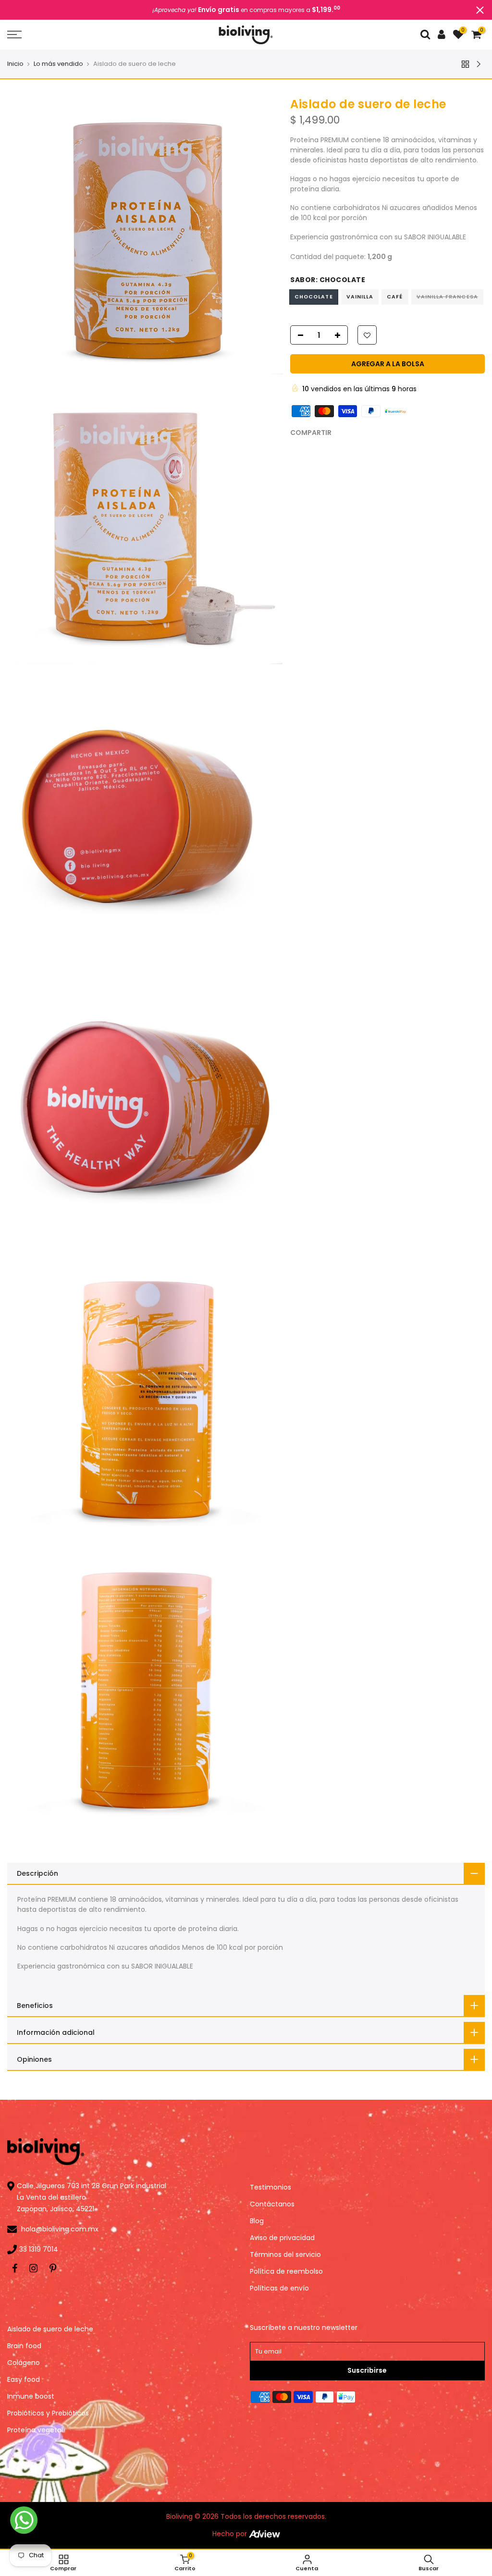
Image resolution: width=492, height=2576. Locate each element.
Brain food (24, 2346)
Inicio (15, 64)
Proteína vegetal (35, 2430)
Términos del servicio (285, 2254)
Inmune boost (31, 2396)
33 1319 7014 (39, 2249)
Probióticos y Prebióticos (48, 2413)
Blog (257, 2221)
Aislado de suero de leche (50, 2329)
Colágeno (24, 2363)
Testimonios (271, 2187)
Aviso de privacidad (282, 2238)
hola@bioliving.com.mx (60, 2229)
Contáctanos (272, 2204)
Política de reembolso (286, 2271)
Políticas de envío (279, 2288)
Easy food (24, 2379)
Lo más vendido (58, 64)
